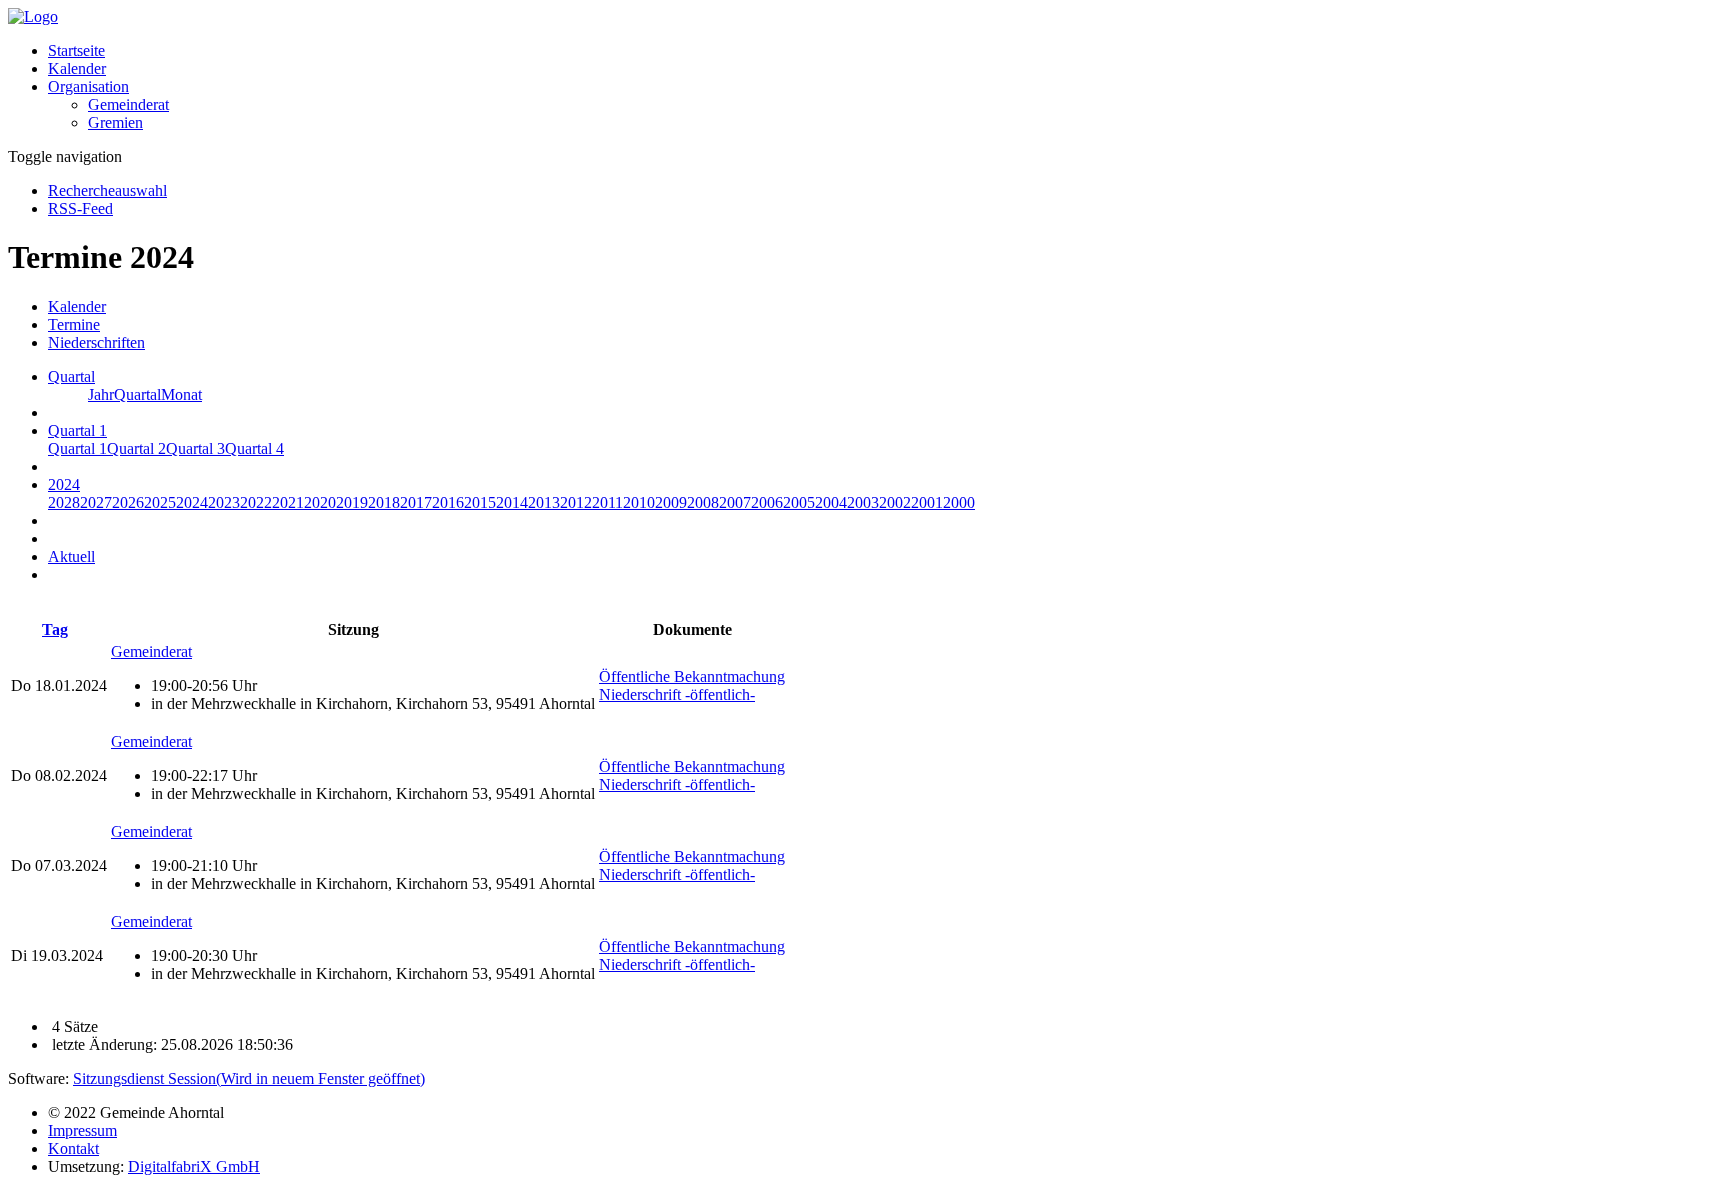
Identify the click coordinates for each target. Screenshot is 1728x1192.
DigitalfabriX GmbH (194, 1166)
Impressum (82, 1130)
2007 (735, 502)
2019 (352, 502)
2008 (703, 502)
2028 (64, 502)
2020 (320, 502)
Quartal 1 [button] (77, 430)
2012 (576, 502)
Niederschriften (96, 342)
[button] (88, 86)
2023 (224, 502)
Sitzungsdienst (249, 1078)
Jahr (101, 394)
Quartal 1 (77, 448)
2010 (639, 502)
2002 (895, 502)
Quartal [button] (71, 376)
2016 (448, 502)
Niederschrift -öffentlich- (677, 694)
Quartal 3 (195, 448)
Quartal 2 (136, 448)
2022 (256, 502)
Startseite (76, 50)
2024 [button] (64, 484)
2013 (544, 502)
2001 (927, 502)
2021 (288, 502)
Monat (181, 394)
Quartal (137, 394)
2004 (831, 502)
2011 (607, 502)
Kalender (77, 68)
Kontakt (73, 1148)
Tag (55, 629)
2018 (384, 502)
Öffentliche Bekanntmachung (692, 676)
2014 (512, 502)
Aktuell (71, 556)
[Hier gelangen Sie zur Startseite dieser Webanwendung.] (33, 16)
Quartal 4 (254, 448)
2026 (128, 502)
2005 (799, 502)
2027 (96, 502)
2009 (671, 502)
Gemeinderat (128, 104)
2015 (480, 502)
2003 (863, 502)
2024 (192, 502)
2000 (959, 502)
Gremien (115, 122)
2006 (767, 502)
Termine (74, 324)
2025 (160, 502)
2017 (416, 502)
